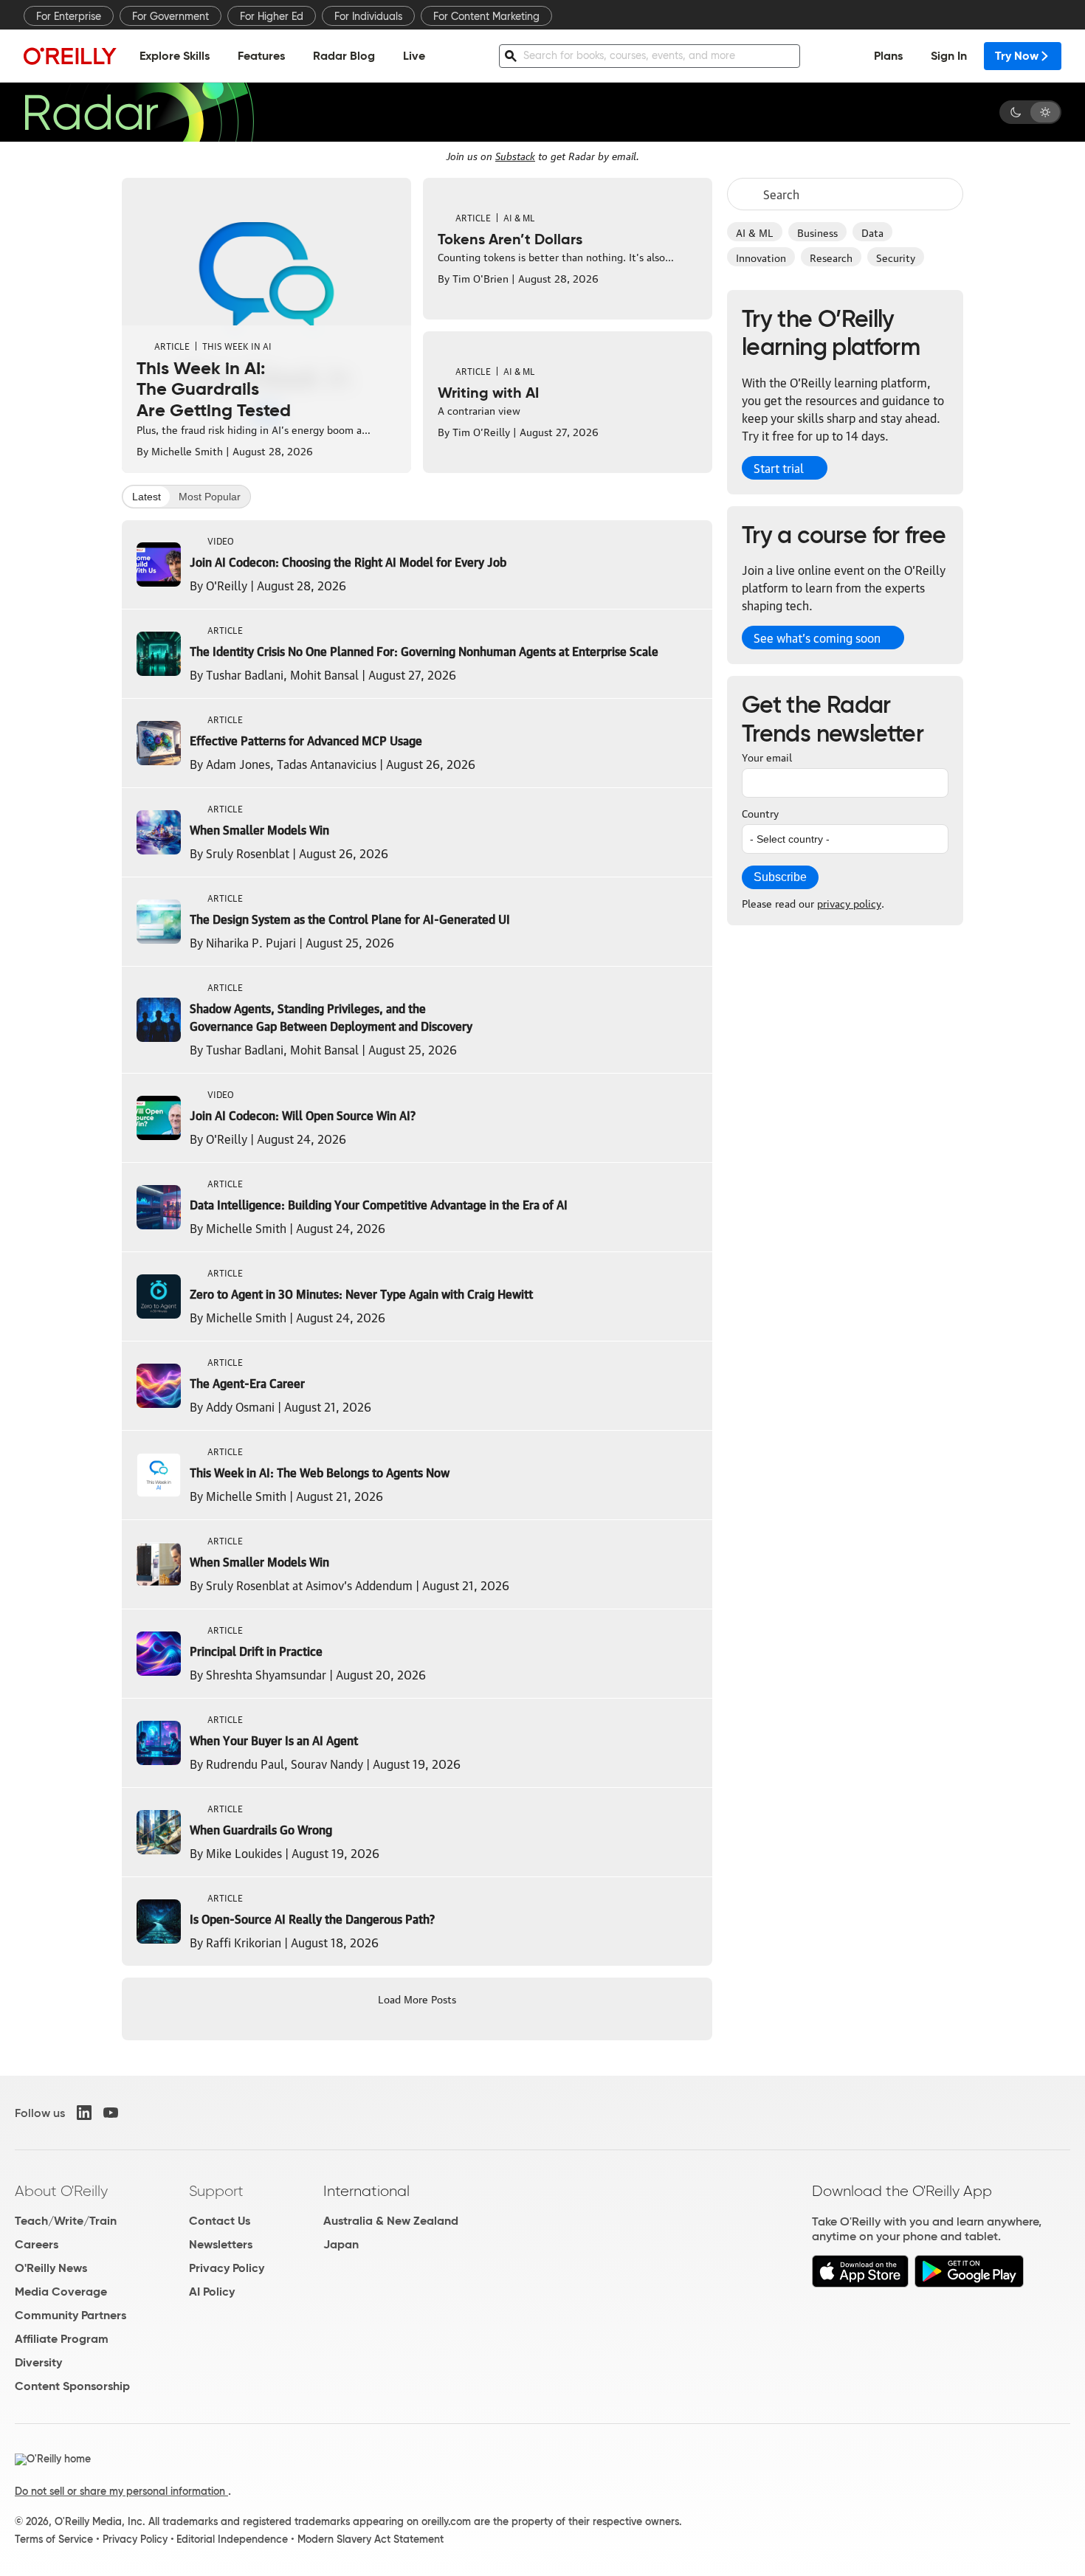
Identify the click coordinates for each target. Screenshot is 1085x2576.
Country (760, 812)
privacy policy (849, 902)
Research (831, 257)
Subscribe (780, 877)
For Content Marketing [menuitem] (486, 16)
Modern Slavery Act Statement (371, 2539)
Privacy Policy (227, 2268)
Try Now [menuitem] (1017, 56)
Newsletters (221, 2244)
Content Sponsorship (72, 2386)
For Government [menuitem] (170, 16)
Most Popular (210, 497)
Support (216, 2191)
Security (896, 257)
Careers (37, 2244)
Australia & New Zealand (391, 2221)
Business (817, 232)
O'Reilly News (51, 2268)
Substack (515, 155)
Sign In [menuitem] (949, 56)
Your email (767, 756)
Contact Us (220, 2221)
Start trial (779, 468)
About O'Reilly (61, 2191)
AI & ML (755, 232)
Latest (147, 497)
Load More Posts (417, 1998)
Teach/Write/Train (66, 2221)
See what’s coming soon (817, 638)
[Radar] (139, 112)
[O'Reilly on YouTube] (111, 2113)
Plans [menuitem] (888, 56)
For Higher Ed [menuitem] (272, 16)
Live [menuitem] (414, 56)
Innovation (761, 257)
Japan (341, 2244)
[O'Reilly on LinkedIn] (84, 2113)
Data (872, 232)
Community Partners (70, 2315)
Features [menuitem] (261, 56)
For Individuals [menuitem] (368, 16)
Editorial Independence (232, 2539)
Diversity (38, 2362)
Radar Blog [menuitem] (344, 56)
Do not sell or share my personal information (121, 2491)
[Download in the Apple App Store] (860, 2283)
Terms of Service (54, 2539)
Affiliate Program (62, 2339)
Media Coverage (61, 2292)
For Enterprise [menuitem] (69, 16)
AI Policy (212, 2292)
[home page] (70, 56)
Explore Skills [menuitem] (175, 56)
